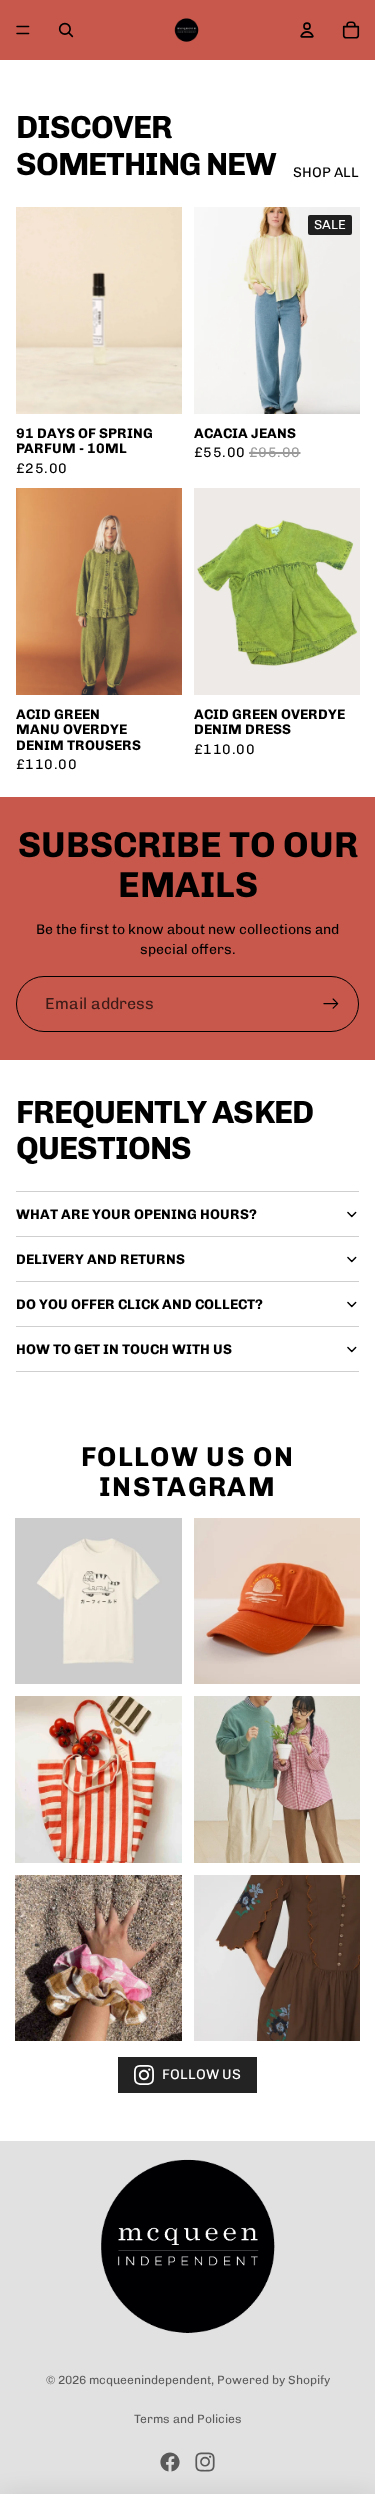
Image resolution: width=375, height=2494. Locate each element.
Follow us (201, 2074)
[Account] (307, 30)
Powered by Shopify (273, 2380)
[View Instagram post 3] (98, 1779)
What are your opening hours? (136, 1214)
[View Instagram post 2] (277, 1601)
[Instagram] (205, 2462)
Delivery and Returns (100, 1259)
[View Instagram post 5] (98, 1958)
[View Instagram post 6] (277, 1958)
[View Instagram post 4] (277, 1779)
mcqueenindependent (150, 2380)
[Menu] (23, 30)
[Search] (66, 30)
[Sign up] (331, 1004)
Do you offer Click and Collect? (139, 1304)
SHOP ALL (326, 172)
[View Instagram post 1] (98, 1601)
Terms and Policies (188, 2419)
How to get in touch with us (124, 1349)
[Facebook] (170, 2462)
